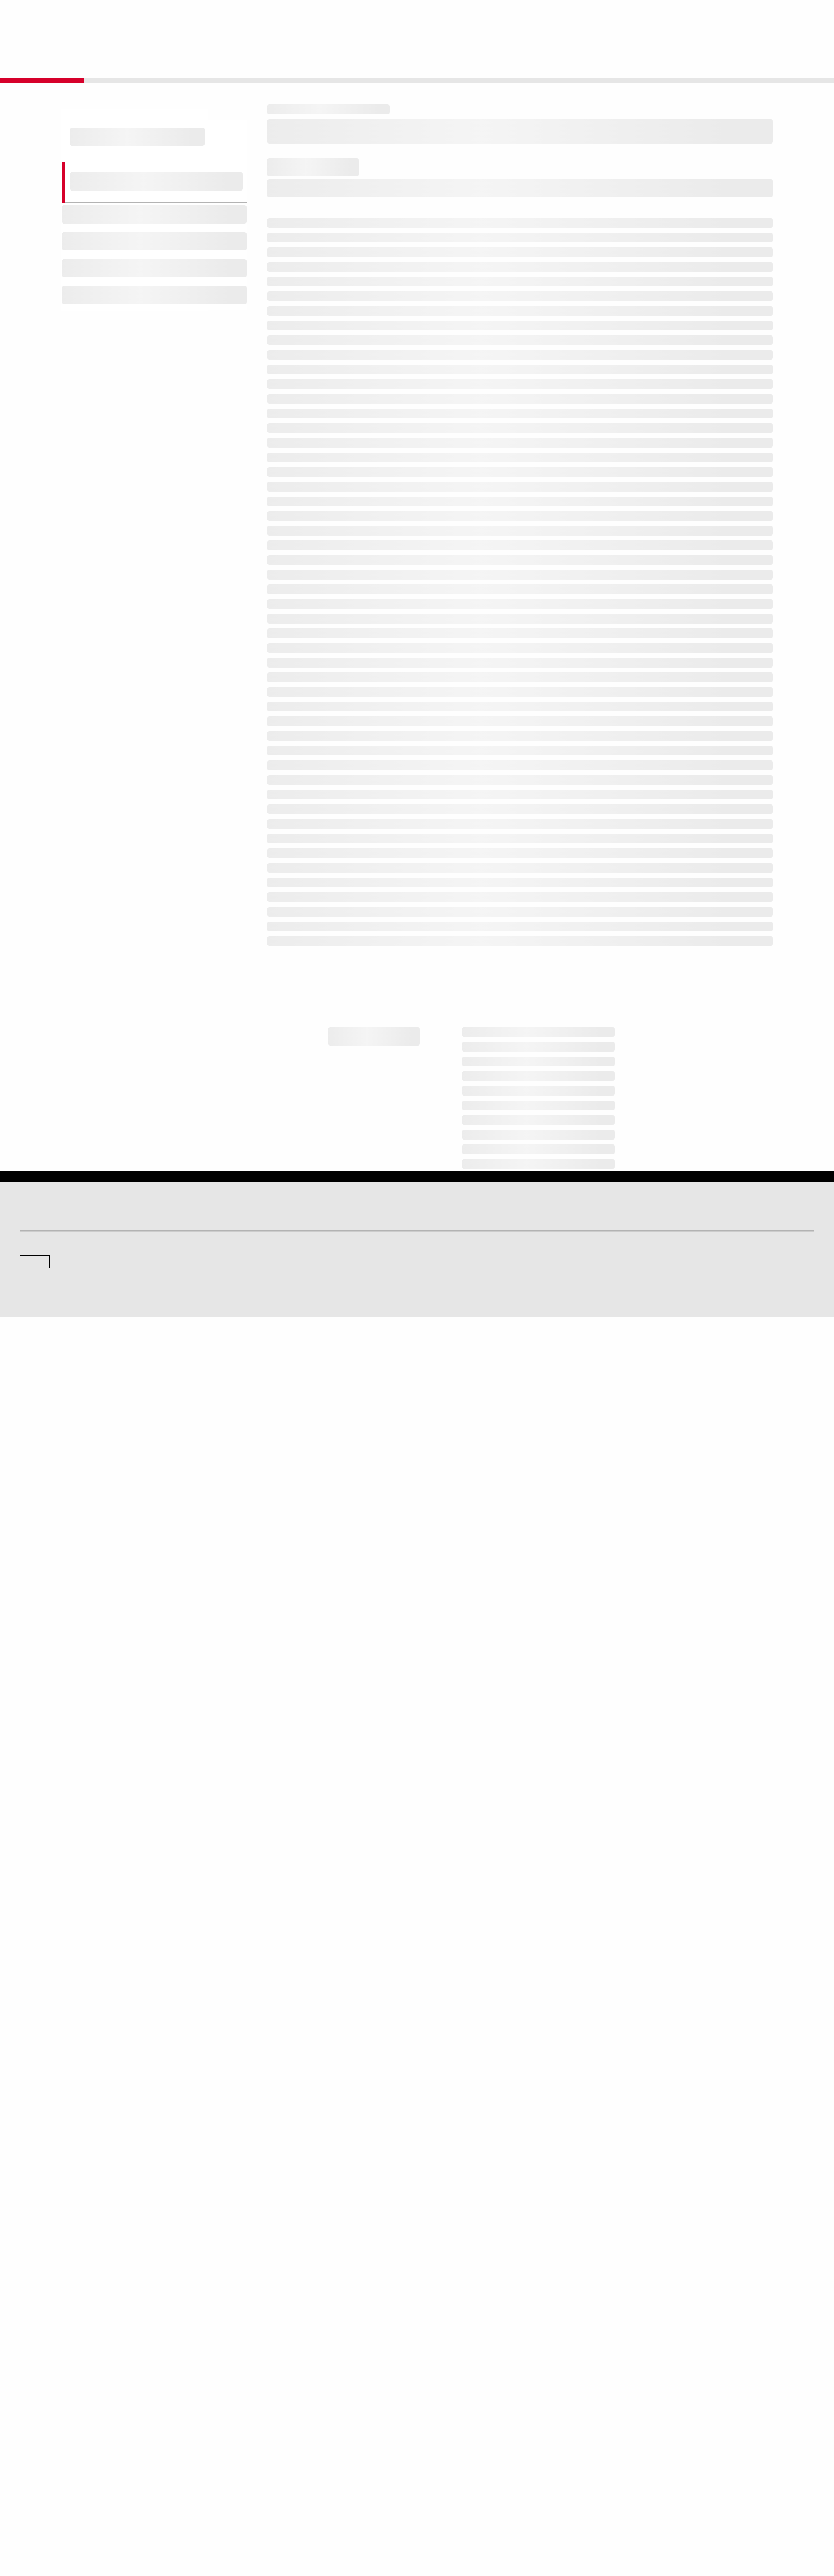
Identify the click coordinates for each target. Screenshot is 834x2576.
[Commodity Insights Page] (426, 2225)
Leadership (650, 2438)
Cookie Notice (426, 2509)
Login (799, 19)
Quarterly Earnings (255, 2438)
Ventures (34, 2438)
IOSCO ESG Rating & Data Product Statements (708, 2455)
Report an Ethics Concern (470, 2438)
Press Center (41, 2455)
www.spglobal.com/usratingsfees (350, 1918)
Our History (38, 2421)
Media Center (246, 2323)
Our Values (38, 2404)
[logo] (53, 20)
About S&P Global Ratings (63, 2323)
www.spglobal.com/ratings (608, 1866)
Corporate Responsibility (672, 2421)
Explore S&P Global (157, 19)
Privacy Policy (483, 2509)
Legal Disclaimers (310, 2509)
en (680, 19)
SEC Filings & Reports (260, 2455)
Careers (644, 2404)
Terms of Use (372, 2509)
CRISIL (439, 2323)
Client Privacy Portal (549, 2509)
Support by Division (459, 2421)
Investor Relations (253, 2404)
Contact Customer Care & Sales (480, 2404)
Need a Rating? (773, 59)
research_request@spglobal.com (468, 2018)
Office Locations (453, 2455)
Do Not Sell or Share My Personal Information (668, 2509)
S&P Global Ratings (73, 2277)
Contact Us (736, 19)
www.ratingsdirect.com (325, 1883)
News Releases (250, 2421)
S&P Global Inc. (62, 2358)
